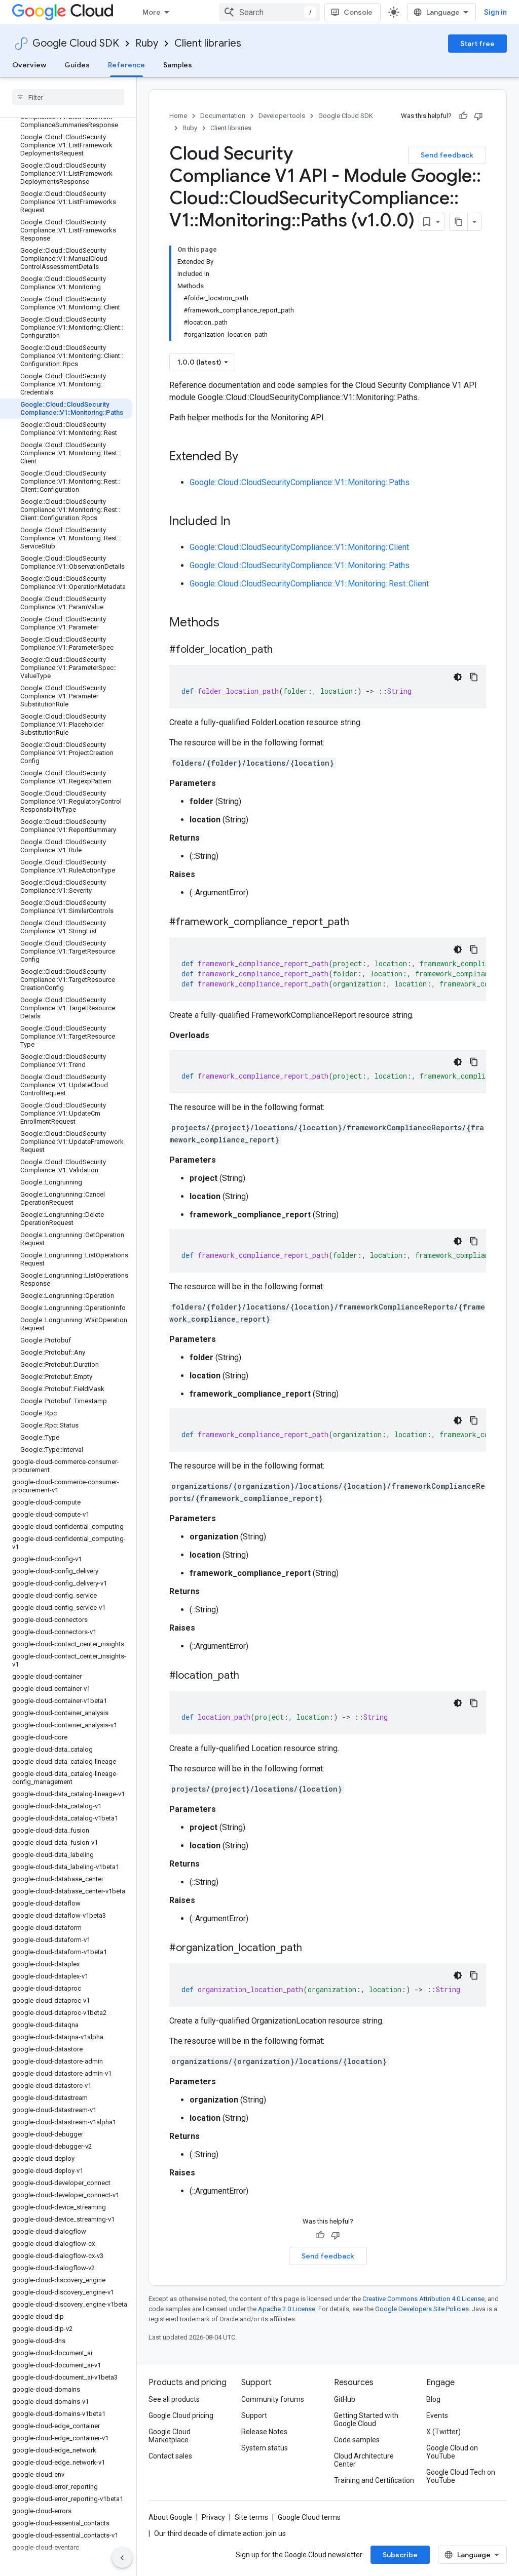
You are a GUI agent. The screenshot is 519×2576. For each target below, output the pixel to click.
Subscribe (400, 2555)
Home (178, 116)
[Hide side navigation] (122, 2558)
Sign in (495, 12)
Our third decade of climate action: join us (220, 2533)
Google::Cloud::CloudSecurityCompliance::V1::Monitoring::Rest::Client (309, 584)
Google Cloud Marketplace (170, 2436)
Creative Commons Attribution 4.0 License (423, 2299)
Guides (77, 65)
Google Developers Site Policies (422, 2309)
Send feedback (447, 155)
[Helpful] (463, 116)
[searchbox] (68, 97)
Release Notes (264, 2432)
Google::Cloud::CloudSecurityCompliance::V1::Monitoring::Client (299, 547)
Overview (29, 65)
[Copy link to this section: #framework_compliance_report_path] (359, 923)
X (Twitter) (443, 2432)
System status (265, 2448)
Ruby (147, 43)
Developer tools (282, 116)
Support (254, 2415)
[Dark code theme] (458, 677)
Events (437, 2415)
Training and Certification (374, 2480)
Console (358, 12)
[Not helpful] (478, 116)
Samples (178, 65)
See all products (174, 2399)
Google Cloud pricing (181, 2415)
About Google (170, 2517)
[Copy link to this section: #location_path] (249, 1676)
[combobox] (270, 12)
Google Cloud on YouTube (452, 2452)
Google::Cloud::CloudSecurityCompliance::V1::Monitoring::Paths (300, 482)
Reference (126, 65)
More (152, 12)
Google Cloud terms (309, 2517)
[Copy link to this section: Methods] (233, 623)
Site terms (251, 2517)
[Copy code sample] (474, 677)
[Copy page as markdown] (459, 222)
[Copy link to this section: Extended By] (248, 457)
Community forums (273, 2399)
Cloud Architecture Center (364, 2460)
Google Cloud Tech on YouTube (461, 2476)
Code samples (357, 2440)
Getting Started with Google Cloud (366, 2420)
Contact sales (170, 2456)
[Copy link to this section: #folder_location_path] (283, 650)
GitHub (345, 2399)
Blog (433, 2399)
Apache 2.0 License (287, 2309)
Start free (477, 44)
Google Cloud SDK (76, 43)
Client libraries (208, 43)
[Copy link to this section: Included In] (240, 522)
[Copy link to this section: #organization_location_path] (312, 1949)
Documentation (223, 116)
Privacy (213, 2517)
